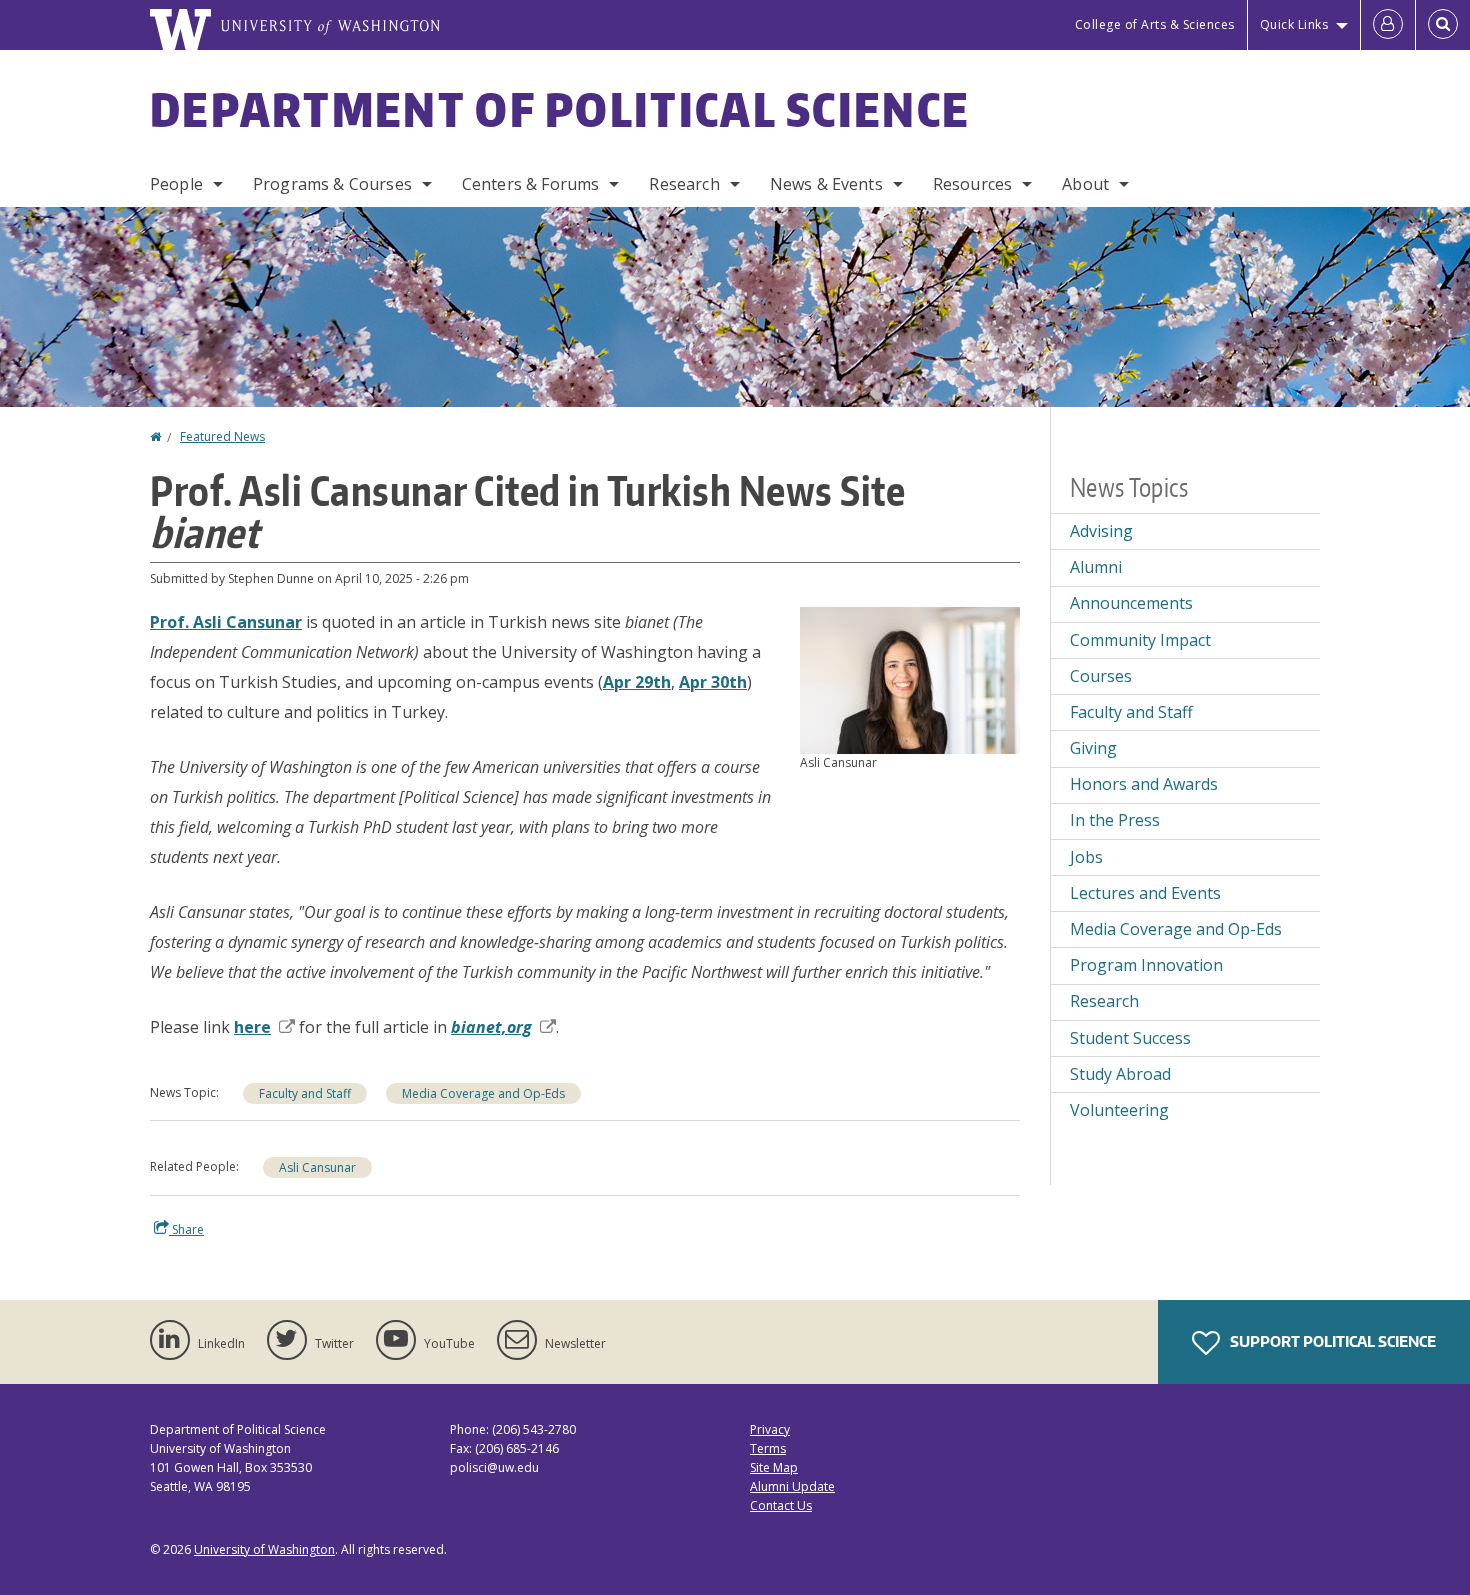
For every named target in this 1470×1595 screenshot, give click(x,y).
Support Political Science (1331, 1341)
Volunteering (1119, 1110)
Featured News (222, 436)
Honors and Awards (1144, 784)
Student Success (1130, 1038)
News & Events (826, 184)
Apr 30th (713, 682)
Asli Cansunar (317, 1167)
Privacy (770, 1429)
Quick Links (1294, 24)
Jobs (1086, 857)
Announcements (1131, 603)
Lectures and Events (1145, 893)
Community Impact (1140, 640)
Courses (1101, 676)
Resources (972, 184)
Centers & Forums (531, 184)
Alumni (1096, 567)
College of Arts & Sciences (1155, 24)
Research (684, 184)
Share (186, 1229)
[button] (910, 679)
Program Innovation (1146, 965)
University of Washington (264, 1549)
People (176, 184)
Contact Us (781, 1505)
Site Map (774, 1467)
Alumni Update (792, 1486)
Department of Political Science (560, 109)
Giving (1093, 748)
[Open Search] (1443, 25)
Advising (1101, 531)
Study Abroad (1120, 1074)
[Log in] (1388, 25)
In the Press (1115, 820)
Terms (768, 1448)
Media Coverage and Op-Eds (483, 1093)
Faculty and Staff (305, 1093)
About (1085, 184)
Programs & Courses (332, 184)
